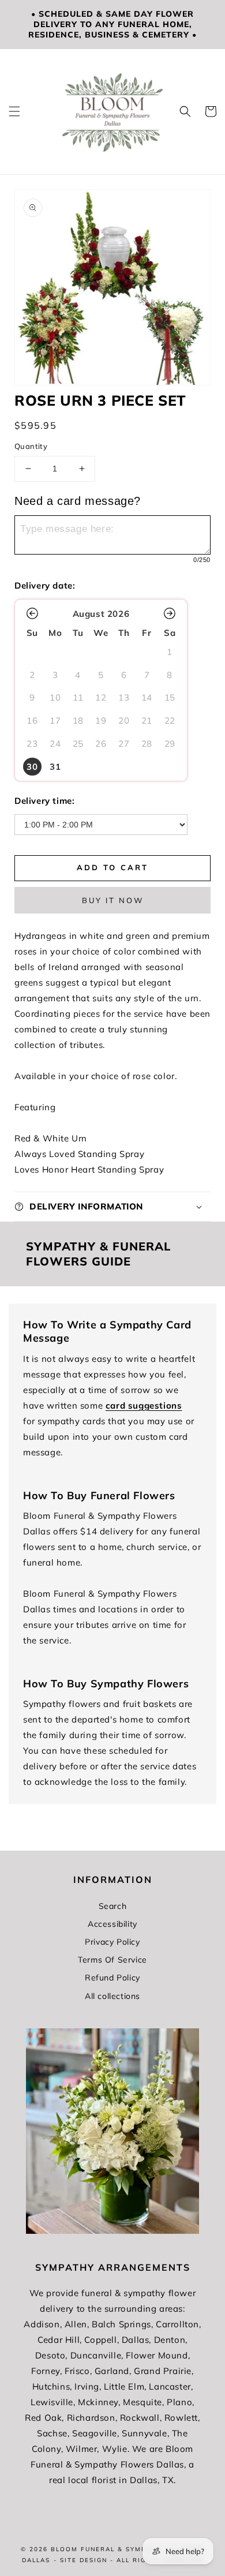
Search (113, 1906)
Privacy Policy (112, 1942)
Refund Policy (112, 1978)
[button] (14, 111)
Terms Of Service (112, 1960)
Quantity (31, 446)
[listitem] (32, 767)
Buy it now (113, 900)
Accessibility (112, 1924)
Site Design (84, 2560)
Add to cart (112, 867)
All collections (112, 1996)
